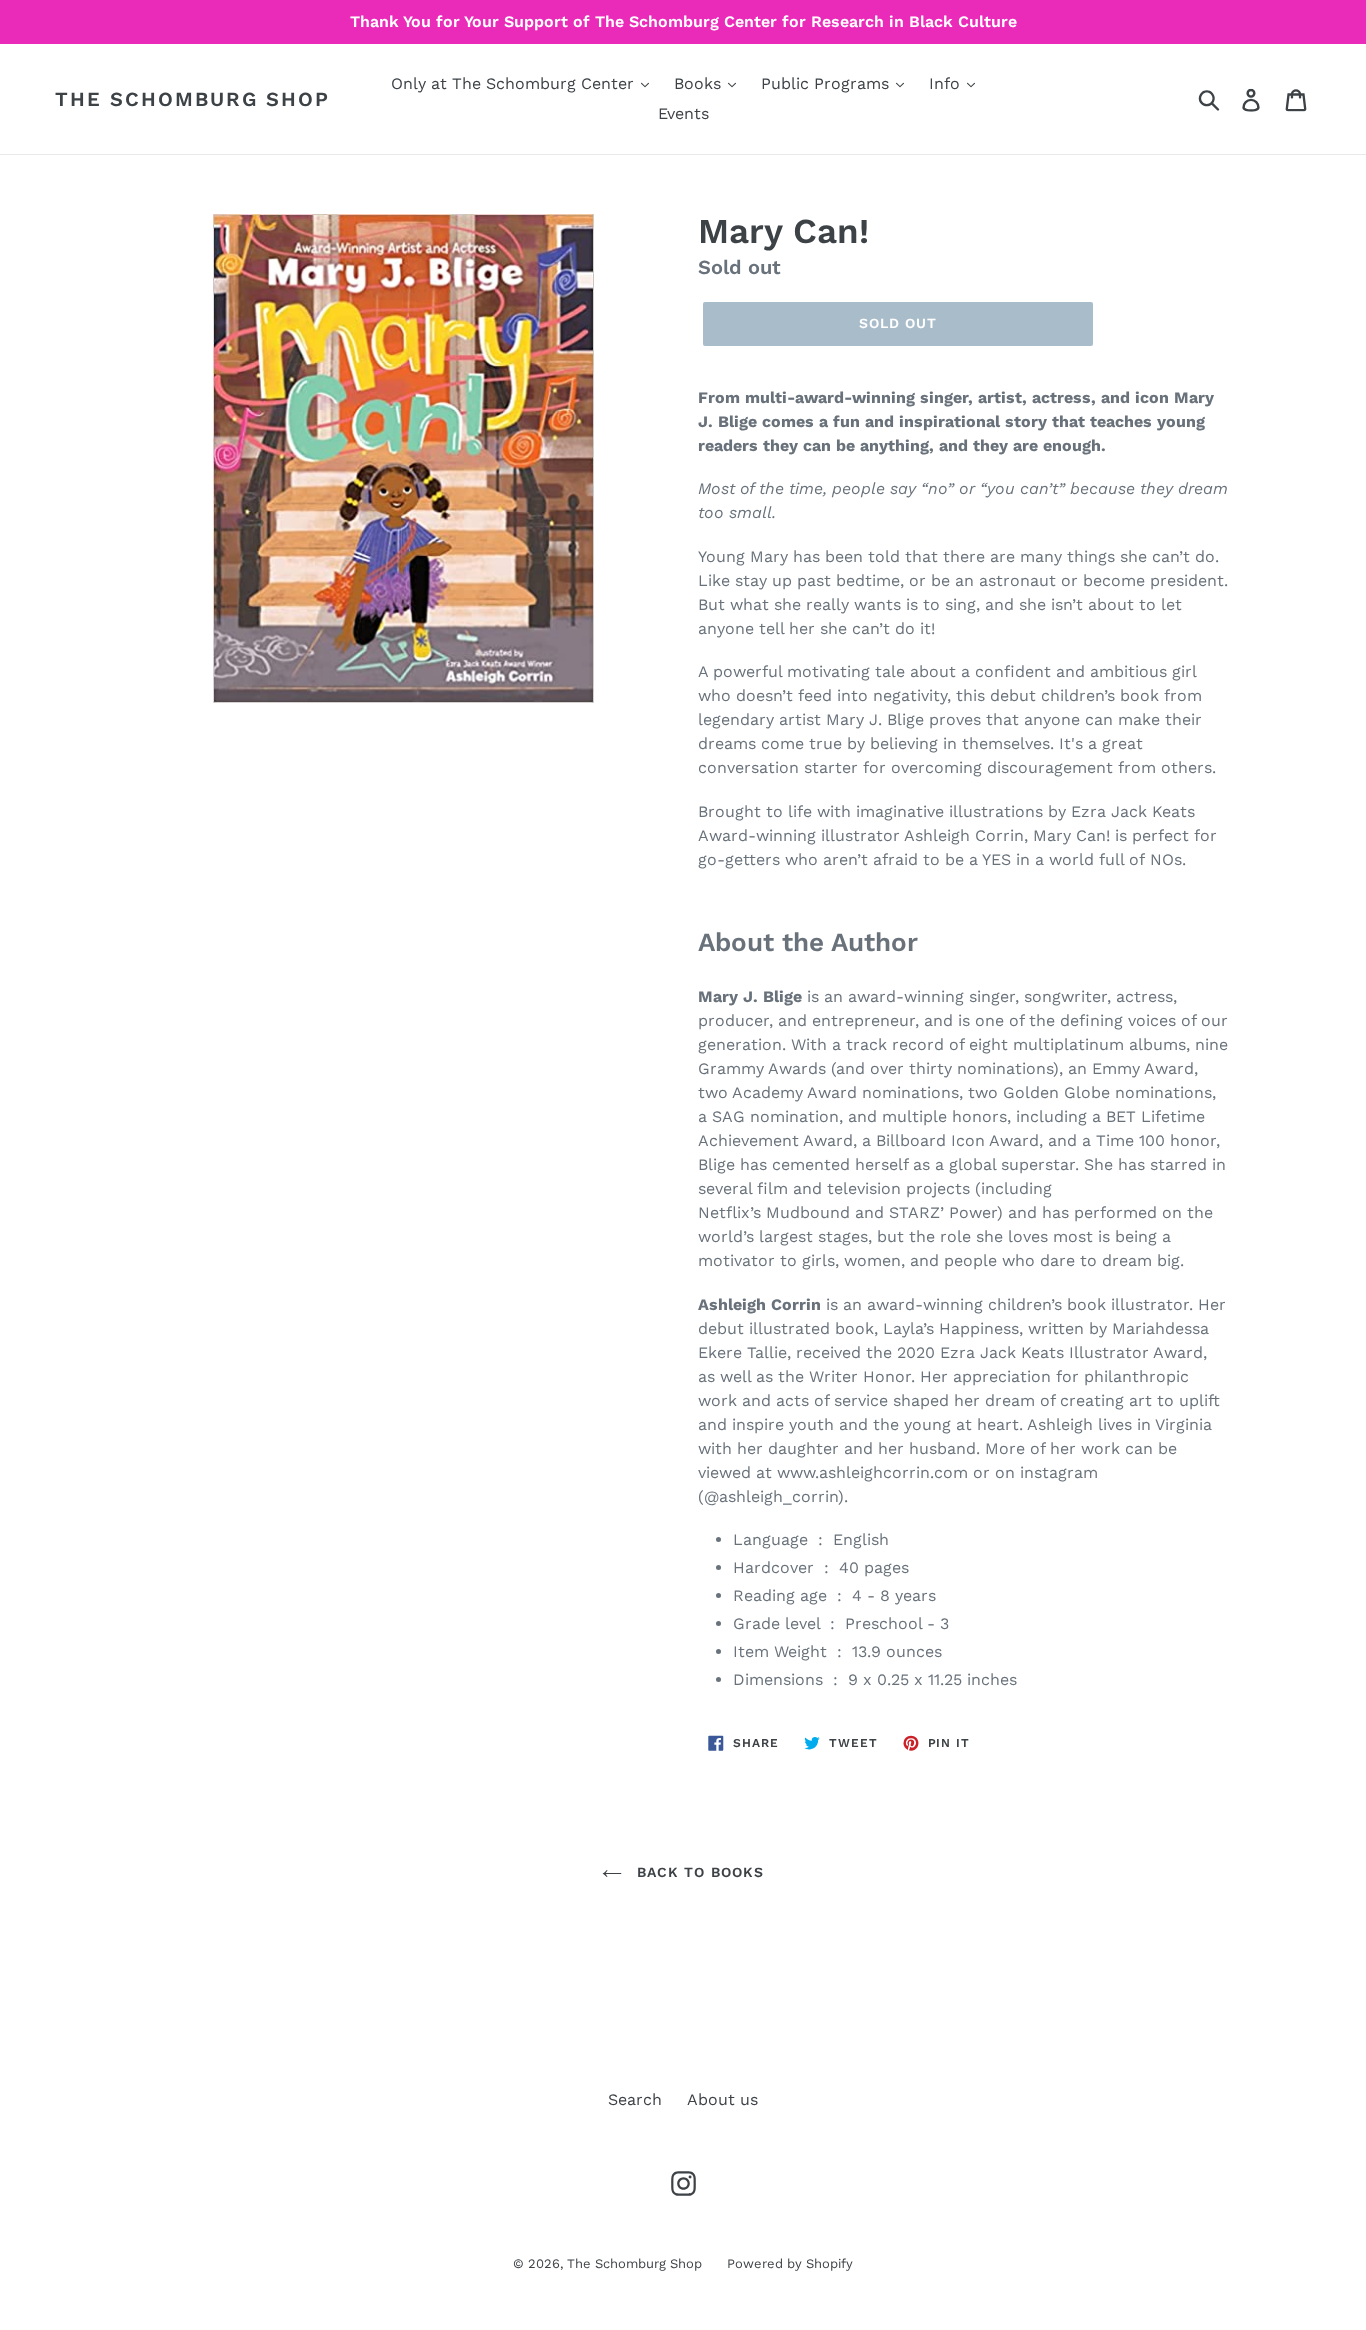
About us (722, 2099)
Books (700, 83)
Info (947, 83)
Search (635, 2099)
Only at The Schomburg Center (515, 83)
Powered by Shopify (790, 2263)
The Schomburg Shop (192, 99)
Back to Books (698, 1872)
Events (683, 113)
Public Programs (827, 83)
